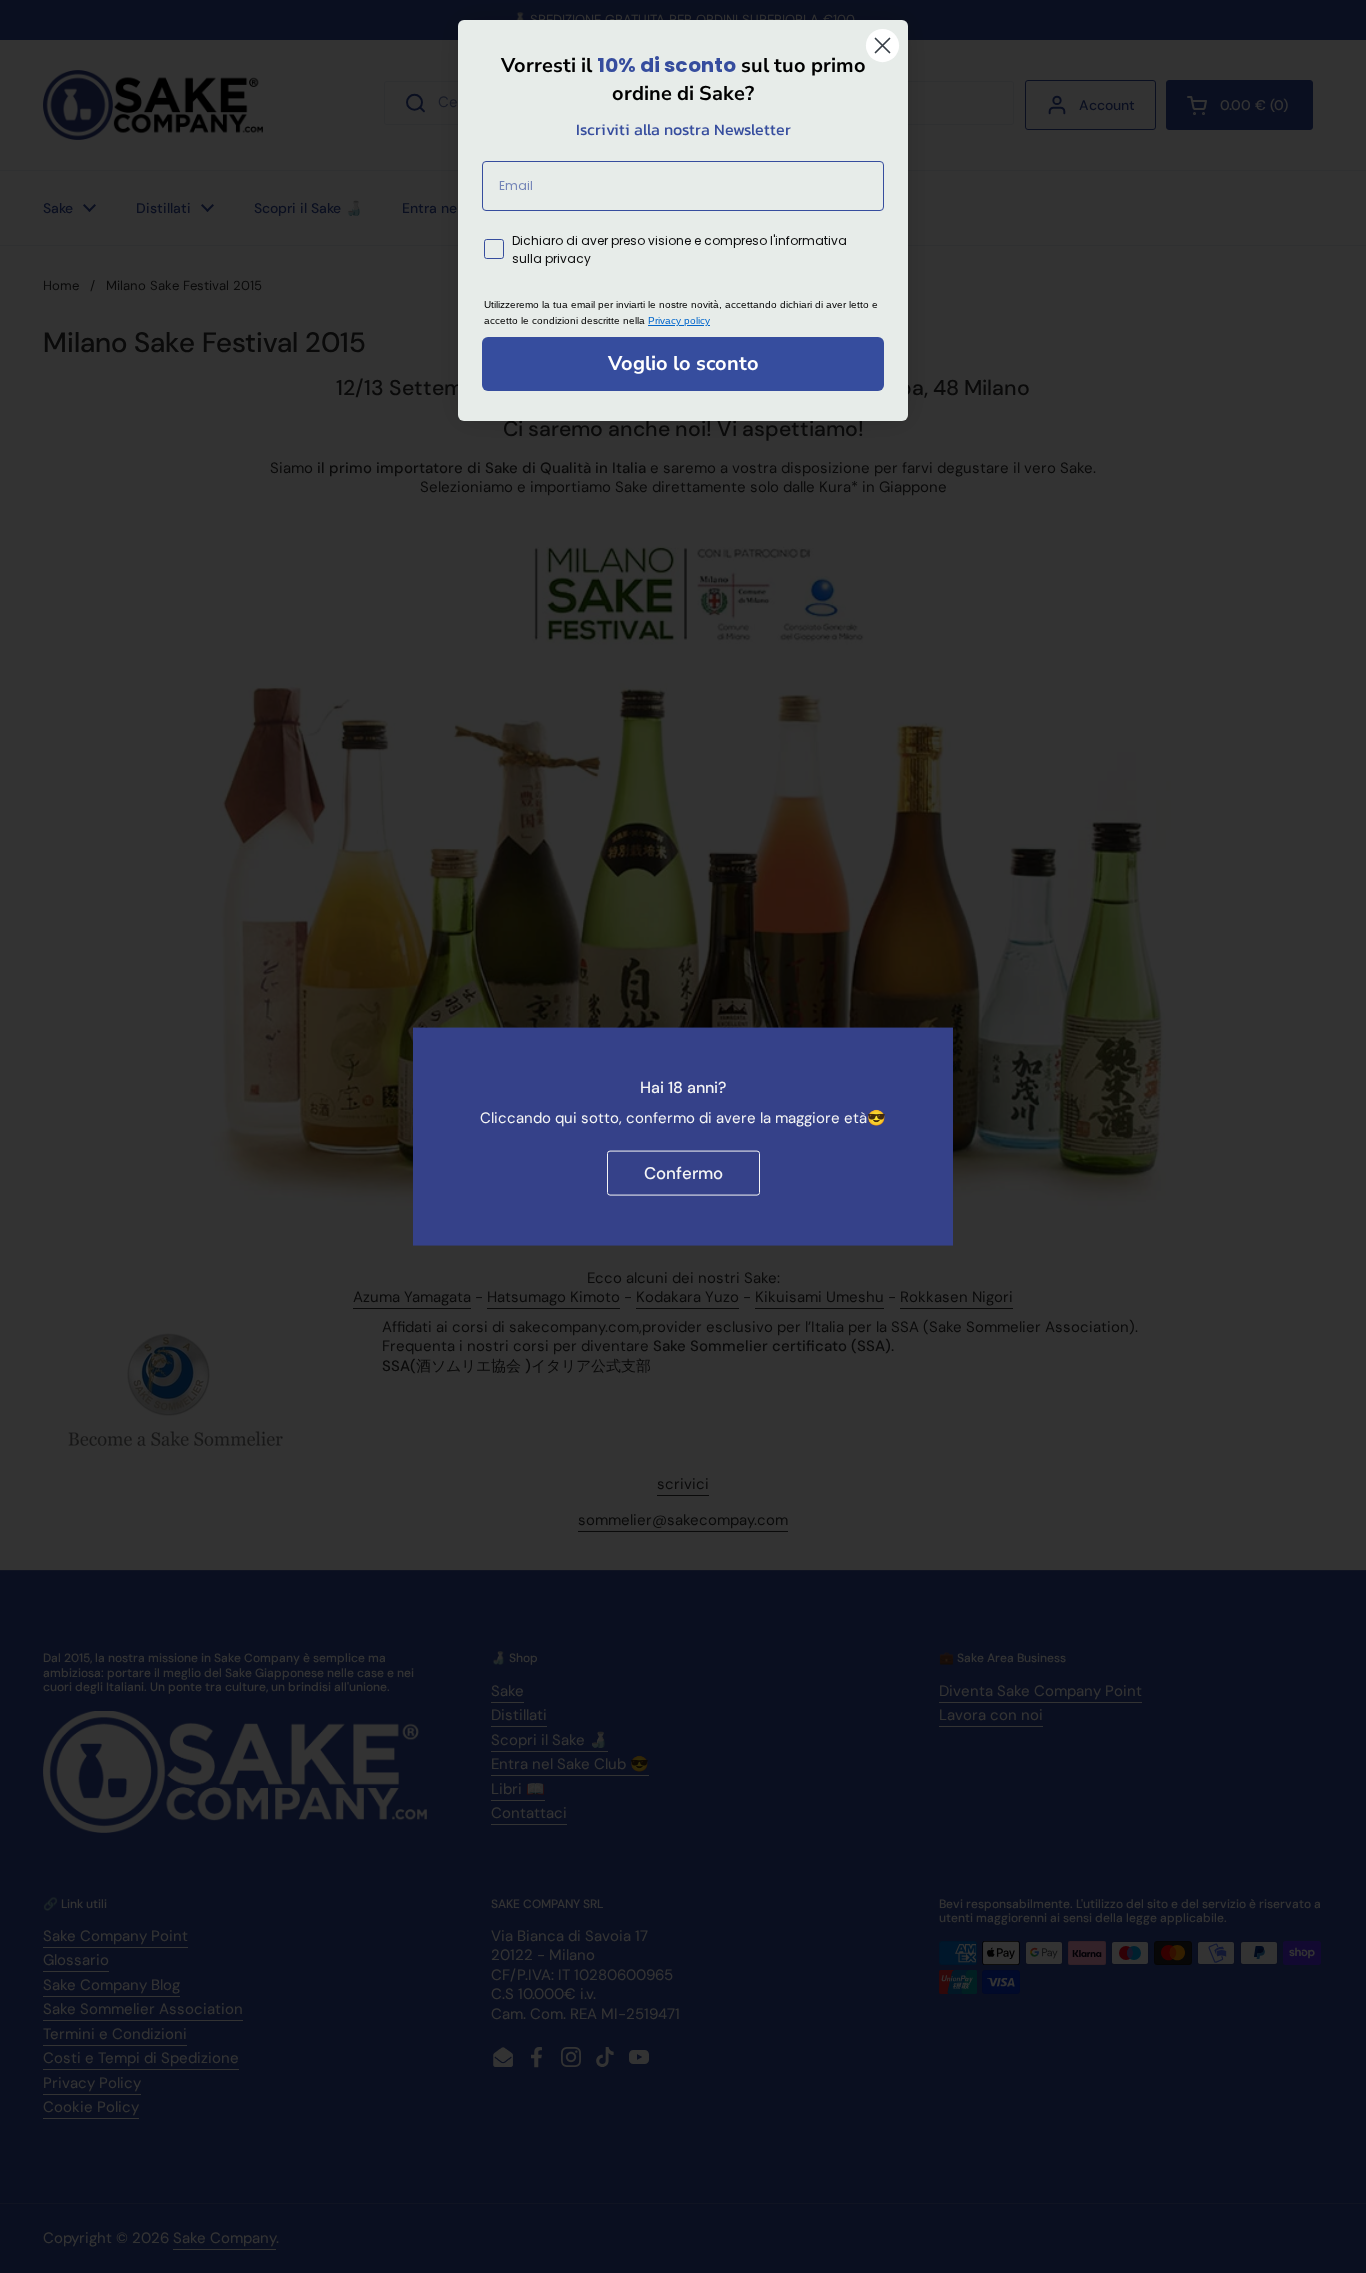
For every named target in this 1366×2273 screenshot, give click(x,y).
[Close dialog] (882, 45)
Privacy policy (679, 320)
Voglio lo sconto (683, 363)
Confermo (683, 1173)
